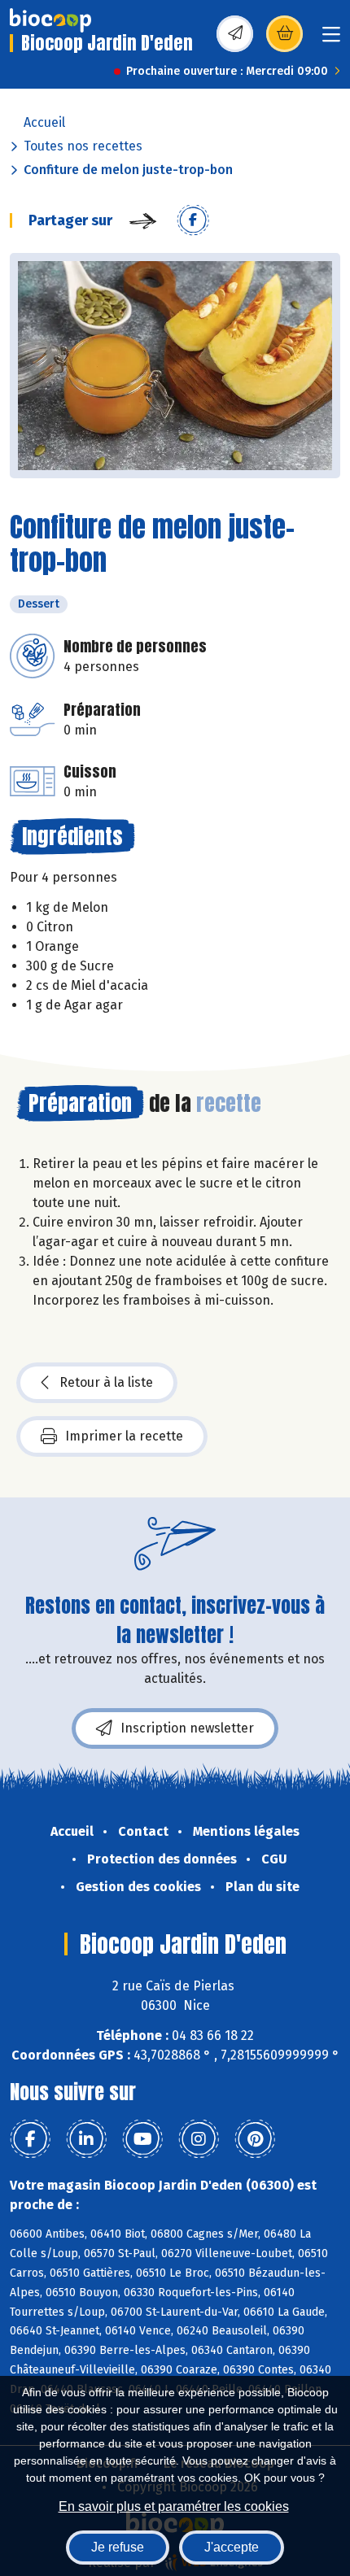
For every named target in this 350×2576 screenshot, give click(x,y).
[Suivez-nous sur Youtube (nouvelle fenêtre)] (142, 2139)
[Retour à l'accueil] (50, 20)
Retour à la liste (106, 1382)
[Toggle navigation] (331, 39)
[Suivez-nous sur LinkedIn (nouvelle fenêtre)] (86, 2139)
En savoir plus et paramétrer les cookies (174, 2506)
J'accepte (232, 2547)
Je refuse (118, 2547)
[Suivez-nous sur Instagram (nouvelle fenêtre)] (199, 2139)
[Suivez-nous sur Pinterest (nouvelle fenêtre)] (255, 2139)
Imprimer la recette (124, 1436)
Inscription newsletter (187, 1728)
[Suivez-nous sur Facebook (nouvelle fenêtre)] (30, 2139)
